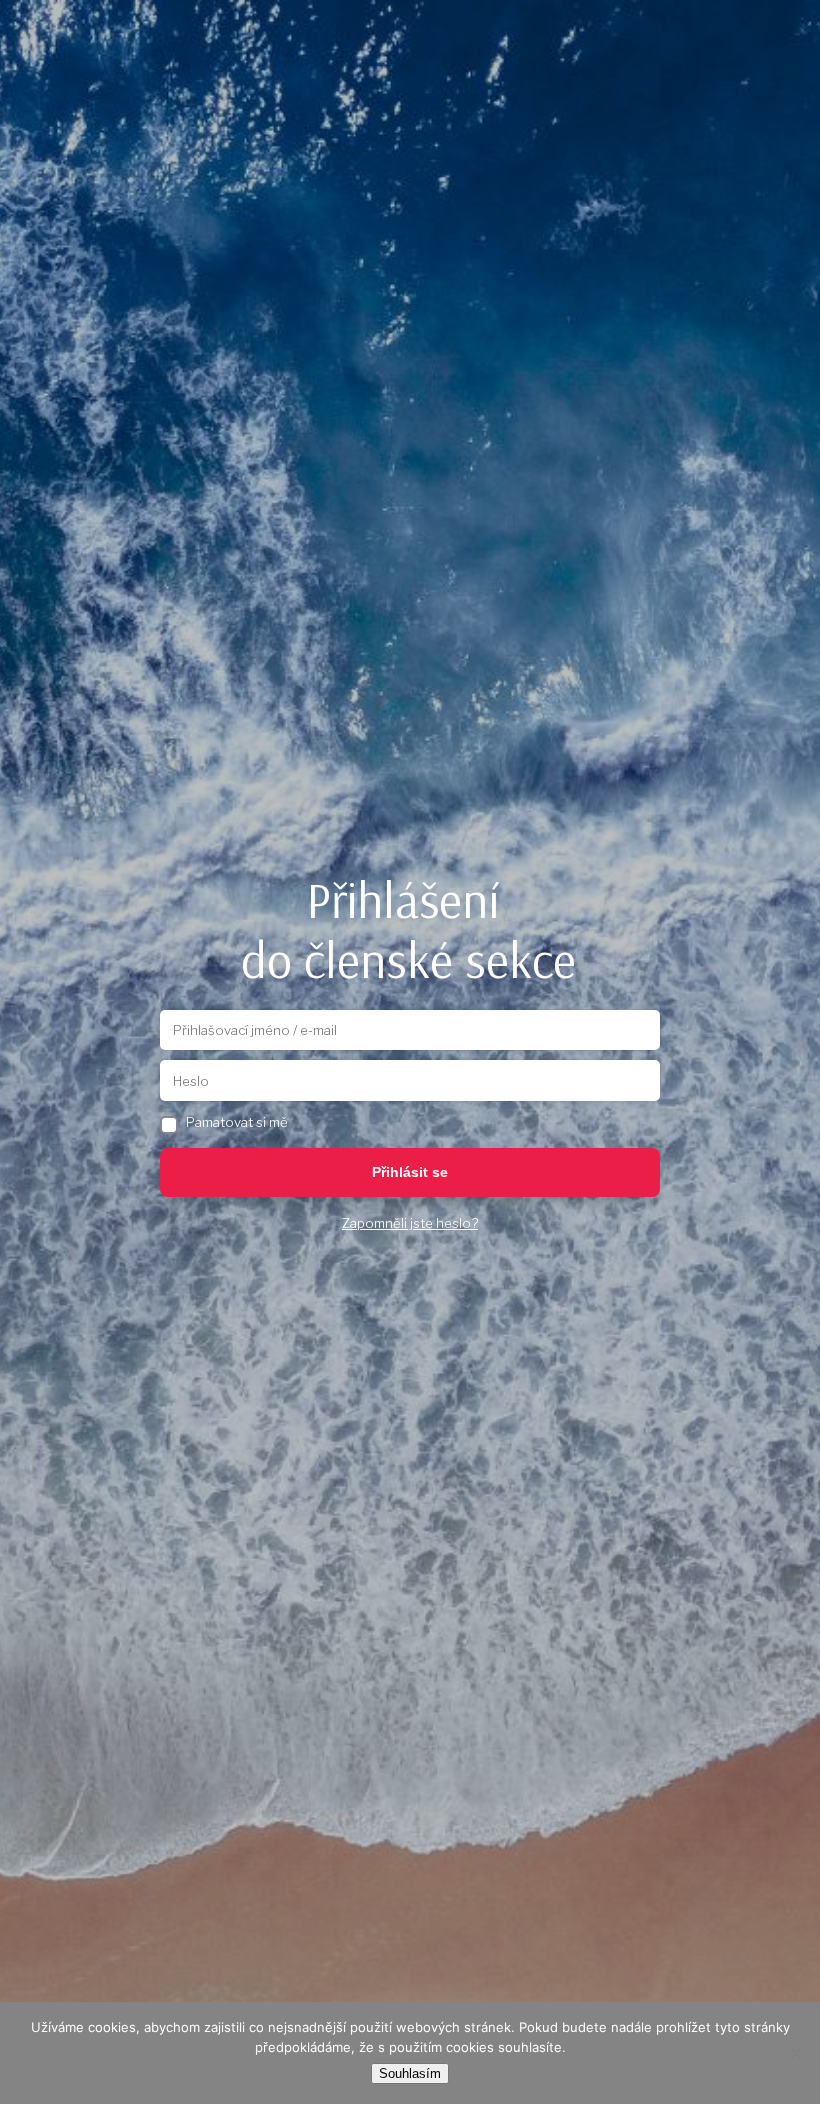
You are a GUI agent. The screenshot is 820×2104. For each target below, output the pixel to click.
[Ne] (795, 2053)
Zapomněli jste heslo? (410, 1223)
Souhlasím (410, 2073)
